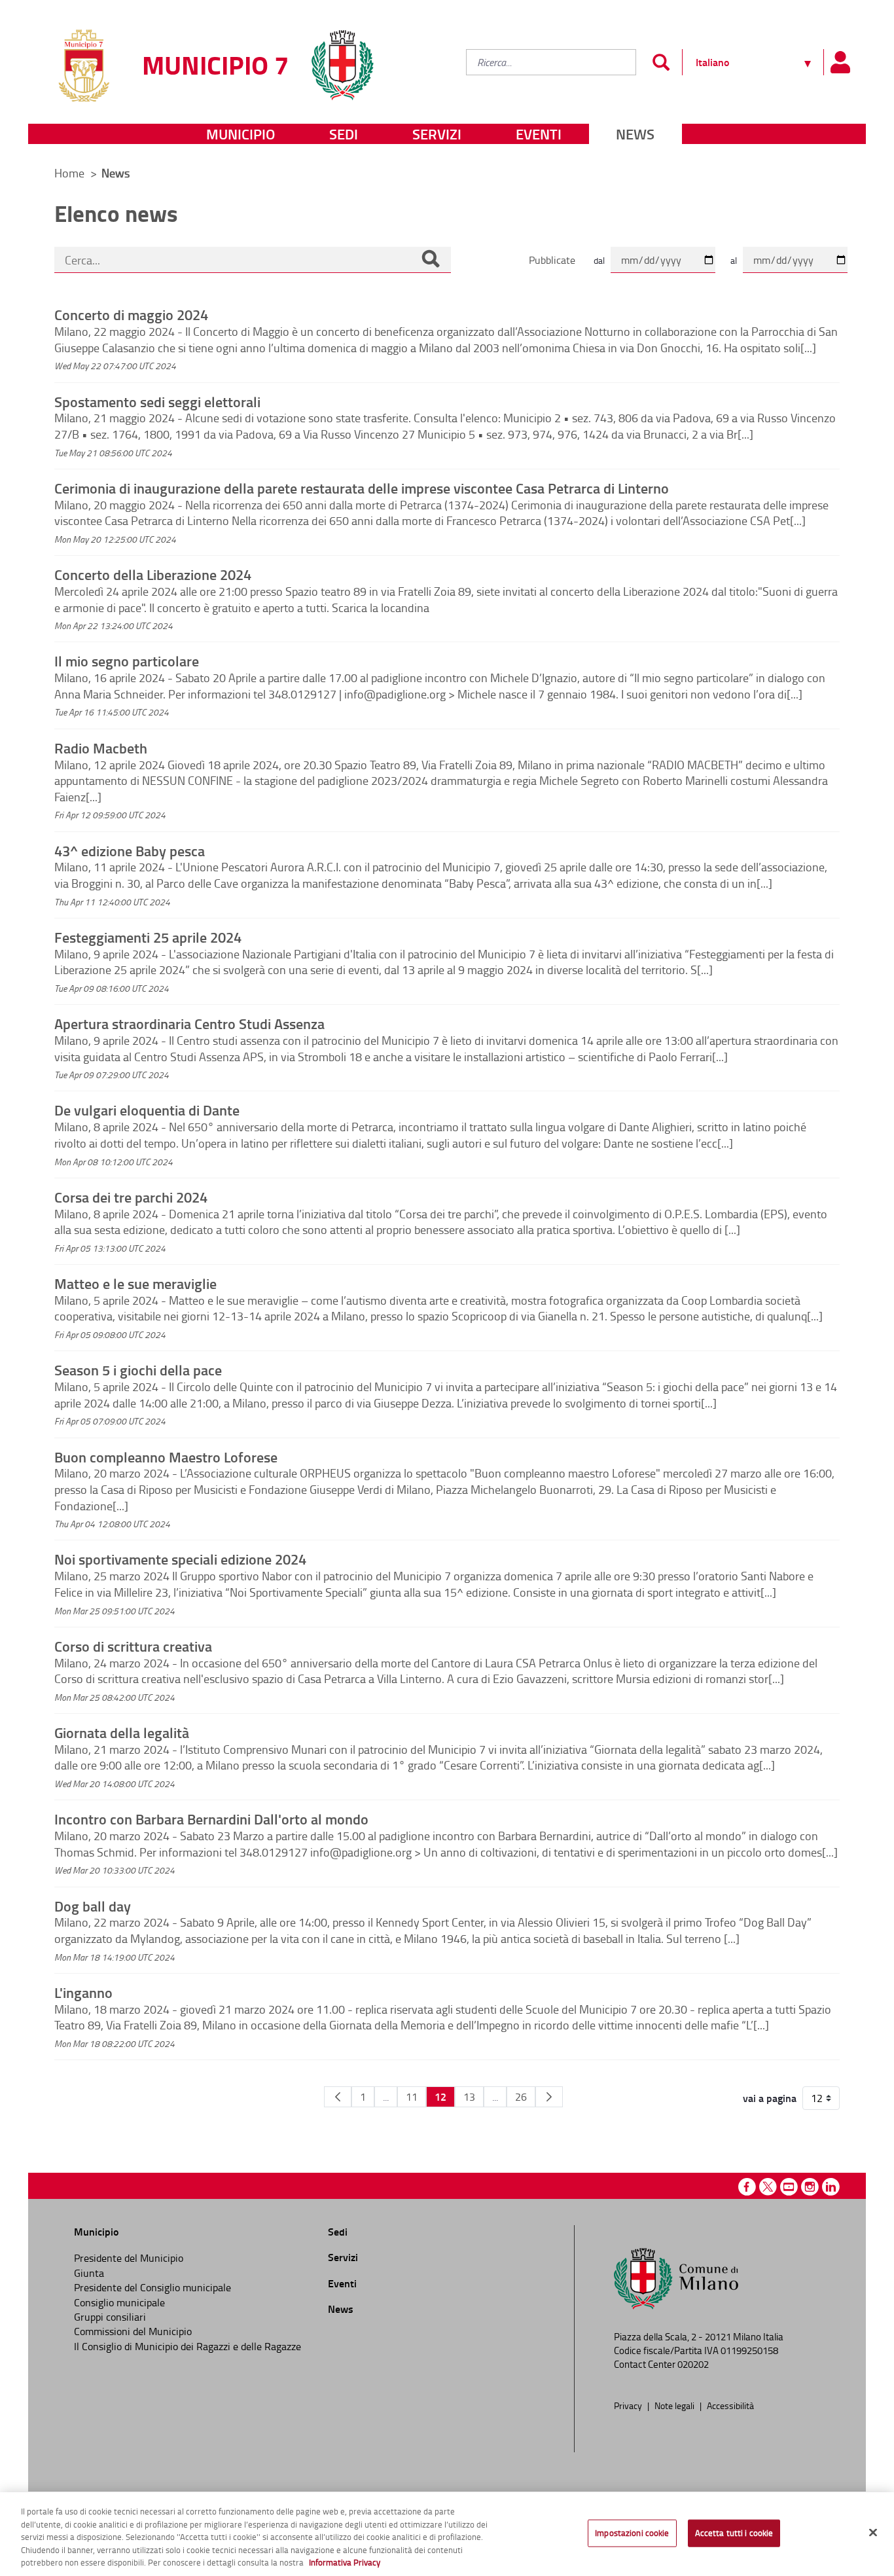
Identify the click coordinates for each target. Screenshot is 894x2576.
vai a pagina (770, 2098)
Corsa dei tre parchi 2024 (131, 1197)
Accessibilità (730, 2405)
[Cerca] (431, 260)
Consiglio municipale (119, 2302)
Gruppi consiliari (110, 2317)
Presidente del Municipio (129, 2258)
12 (440, 2096)
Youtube (789, 2187)
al (734, 260)
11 (412, 2097)
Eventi (539, 134)
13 (469, 2097)
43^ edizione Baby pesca (130, 850)
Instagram (810, 2187)
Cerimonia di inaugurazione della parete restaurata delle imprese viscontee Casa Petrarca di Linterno (362, 488)
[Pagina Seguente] (549, 2097)
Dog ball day (93, 1906)
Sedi (344, 134)
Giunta (89, 2273)
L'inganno (83, 1992)
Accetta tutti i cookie (734, 2533)
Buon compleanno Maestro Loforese (166, 1457)
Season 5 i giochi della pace (138, 1370)
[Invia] (661, 62)
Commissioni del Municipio (133, 2331)
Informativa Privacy (345, 2562)
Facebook (747, 2187)
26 (521, 2097)
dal (599, 260)
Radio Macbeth (101, 748)
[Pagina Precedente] (338, 2097)
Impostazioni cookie (632, 2533)
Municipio (241, 134)
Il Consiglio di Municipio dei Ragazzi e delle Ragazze (188, 2346)
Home (69, 173)
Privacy (629, 2405)
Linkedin (831, 2187)
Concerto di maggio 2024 (131, 314)
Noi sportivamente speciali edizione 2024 (180, 1559)
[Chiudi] (873, 2533)
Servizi (437, 134)
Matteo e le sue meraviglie (135, 1283)
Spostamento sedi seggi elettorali (157, 401)
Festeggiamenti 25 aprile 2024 (148, 937)
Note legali (675, 2405)
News (635, 134)
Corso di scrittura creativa (133, 1646)
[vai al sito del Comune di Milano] (342, 57)
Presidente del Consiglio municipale (152, 2287)
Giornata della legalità (122, 1732)
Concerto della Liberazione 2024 (153, 574)
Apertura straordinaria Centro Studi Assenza (189, 1023)
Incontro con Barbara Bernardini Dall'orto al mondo (211, 1819)
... (386, 2097)
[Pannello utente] (840, 62)
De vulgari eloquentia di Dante (147, 1110)
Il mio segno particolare (127, 661)
